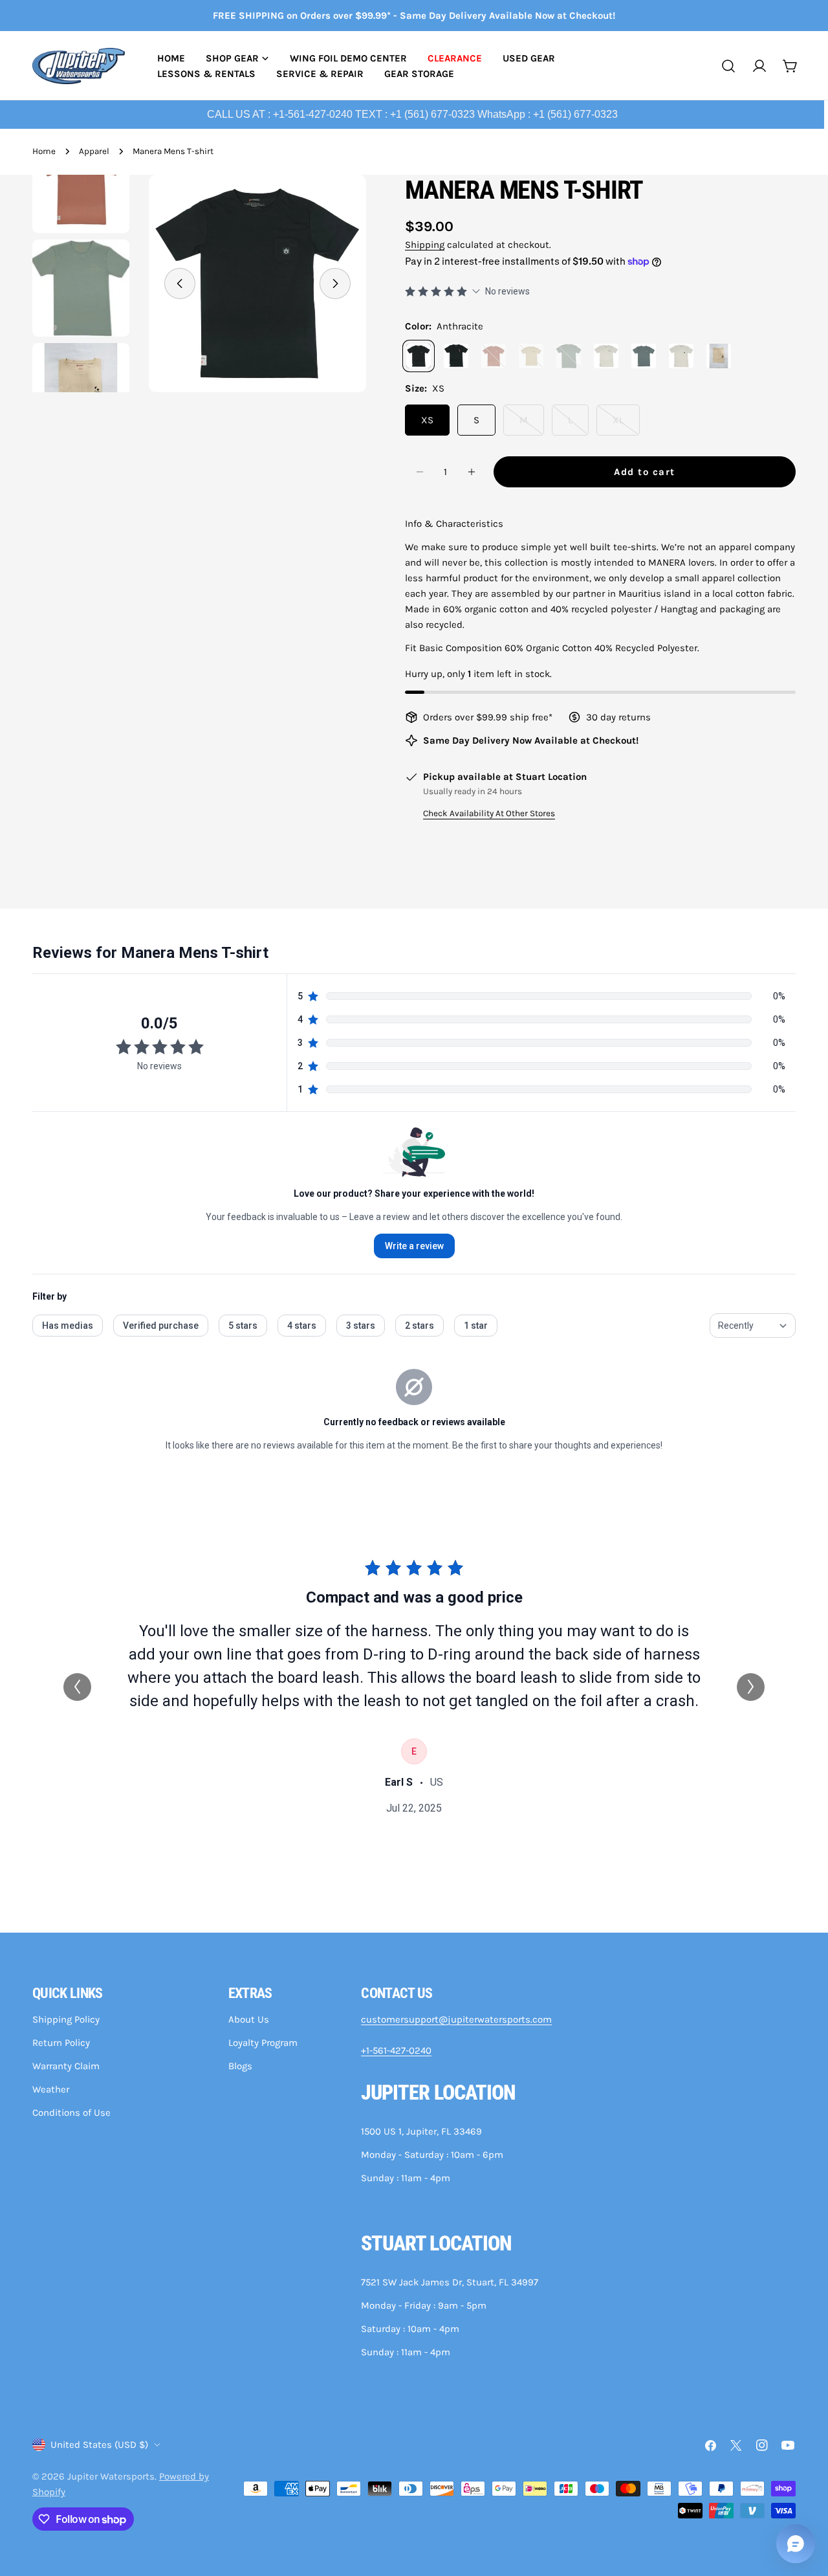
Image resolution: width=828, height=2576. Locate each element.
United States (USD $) (99, 2445)
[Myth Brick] (494, 356)
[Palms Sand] (531, 356)
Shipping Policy (66, 2019)
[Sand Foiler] (719, 356)
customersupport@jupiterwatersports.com (456, 2019)
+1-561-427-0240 (396, 2050)
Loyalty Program (263, 2043)
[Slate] (644, 356)
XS (427, 420)
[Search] (728, 66)
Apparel (94, 151)
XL (626, 425)
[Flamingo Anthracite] (456, 356)
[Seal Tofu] (606, 356)
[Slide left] (180, 283)
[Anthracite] (419, 356)
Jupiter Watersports (111, 2476)
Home (44, 151)
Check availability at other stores (489, 813)
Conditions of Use (71, 2113)
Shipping (425, 245)
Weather (51, 2089)
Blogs (240, 2066)
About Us (249, 2019)
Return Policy (61, 2043)
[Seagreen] (569, 356)
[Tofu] (681, 356)
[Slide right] (335, 283)
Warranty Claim (66, 2066)
